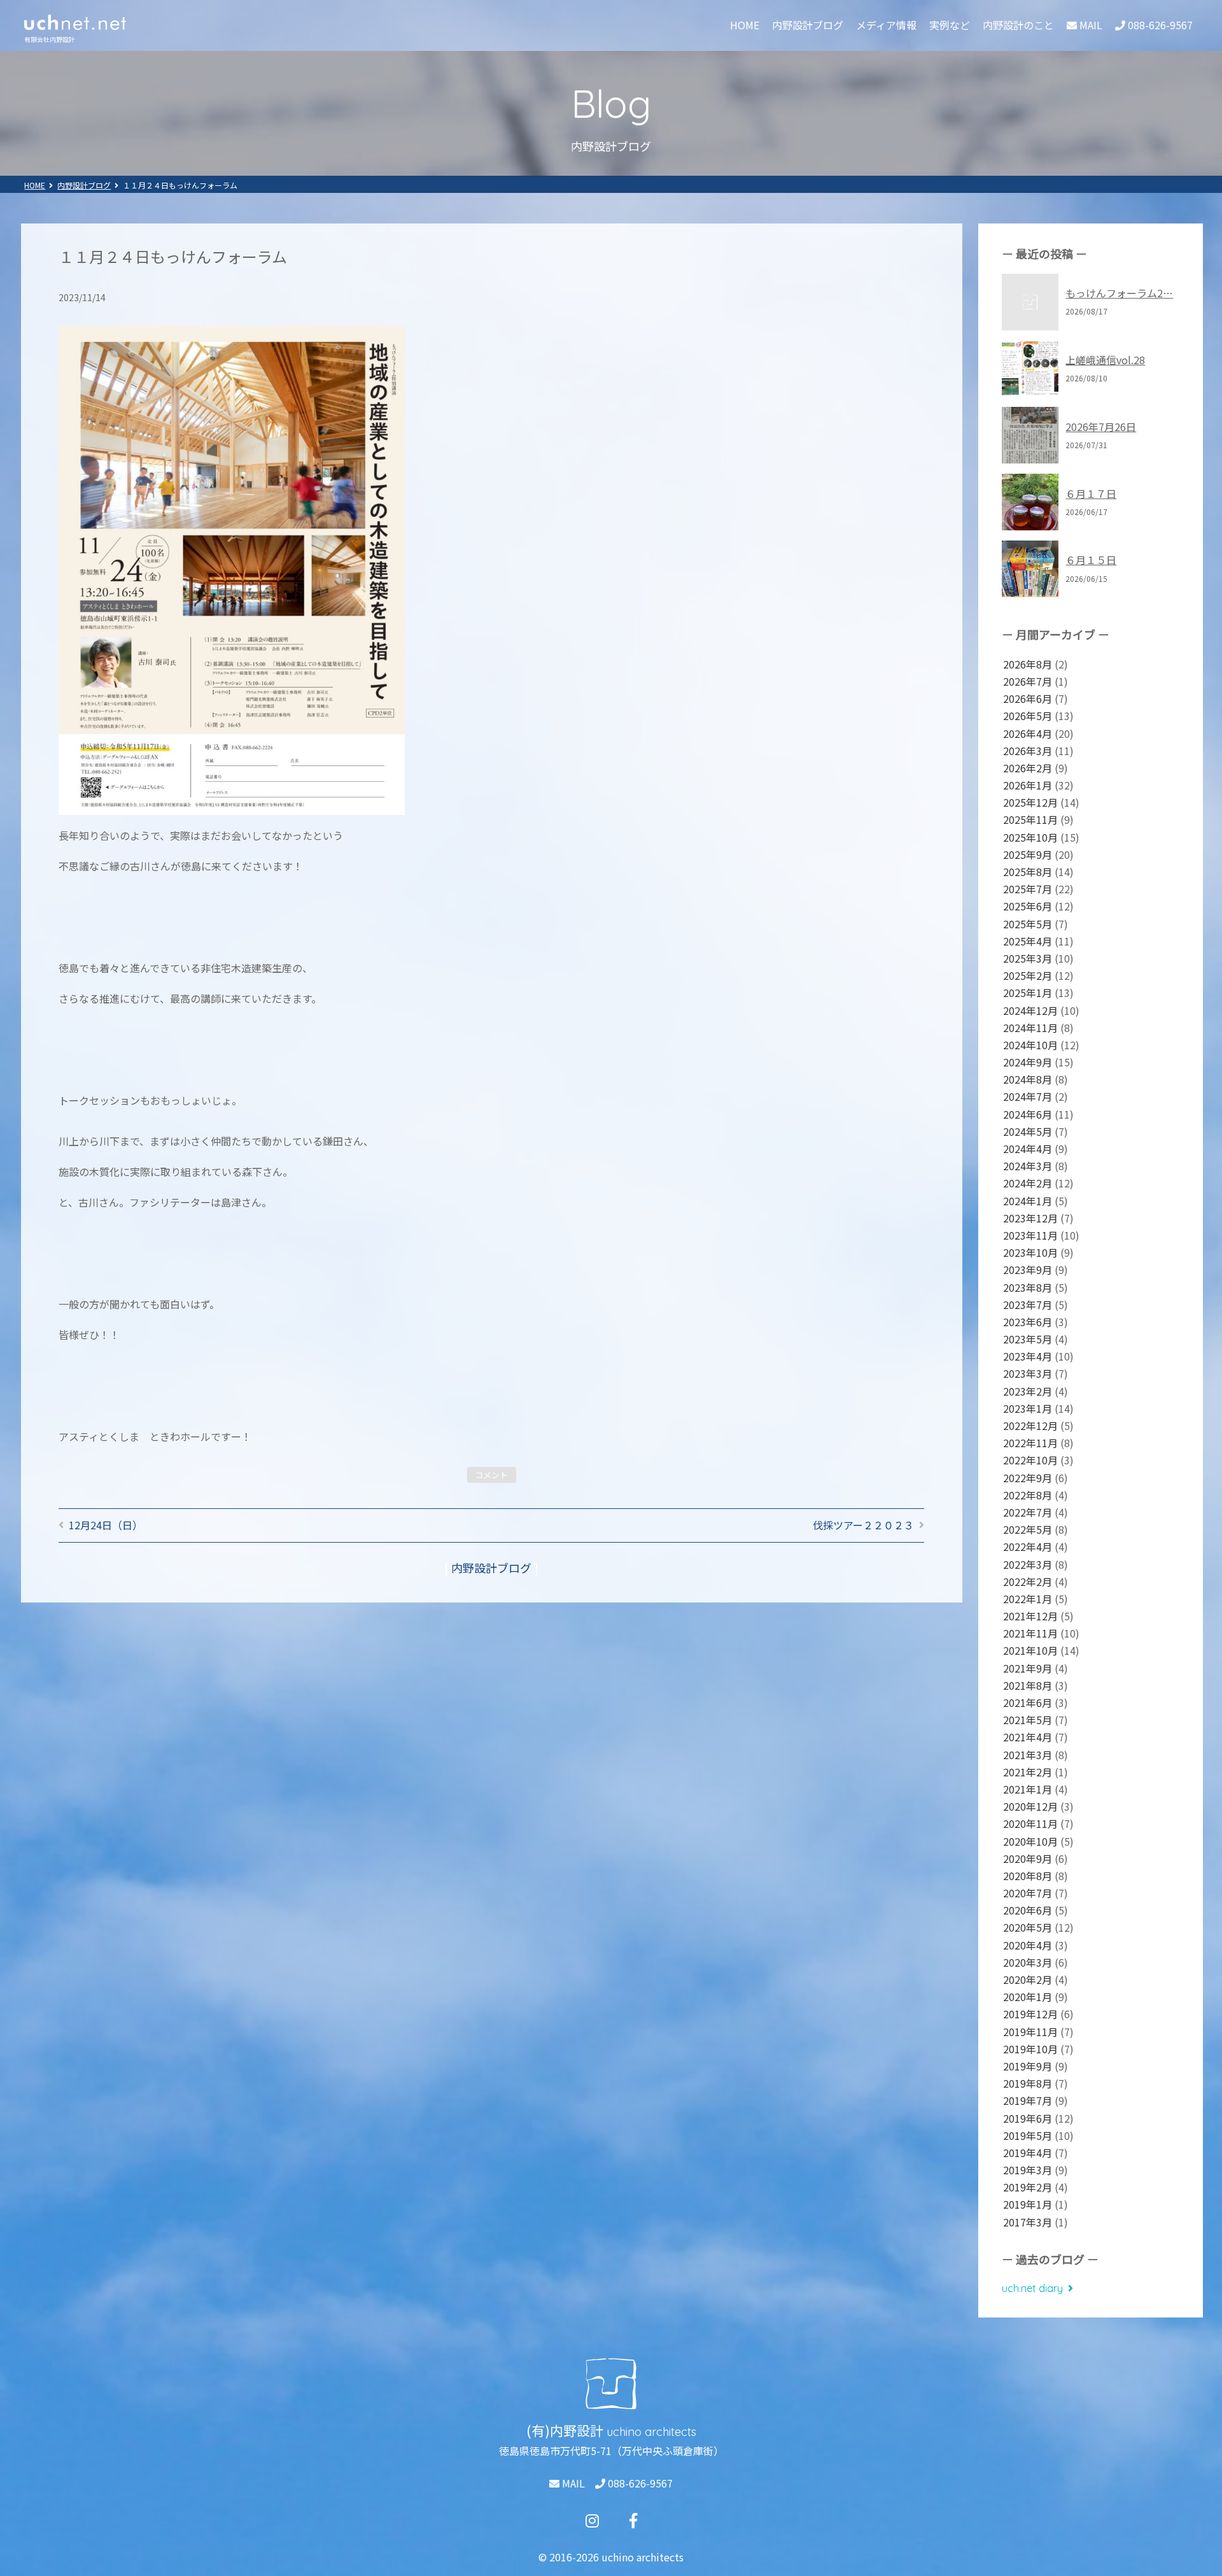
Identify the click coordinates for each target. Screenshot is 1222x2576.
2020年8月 (1028, 1876)
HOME (745, 25)
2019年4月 (1028, 2153)
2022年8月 (1028, 1495)
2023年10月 (1030, 1252)
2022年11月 (1030, 1443)
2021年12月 (1030, 1616)
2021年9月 (1028, 1668)
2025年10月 (1030, 837)
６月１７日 (1091, 493)
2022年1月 (1028, 1599)
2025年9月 (1028, 854)
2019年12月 (1030, 2014)
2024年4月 (1028, 1149)
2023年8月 (1028, 1287)
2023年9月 (1028, 1270)
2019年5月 (1028, 2135)
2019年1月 (1028, 2204)
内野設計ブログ (808, 25)
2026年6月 (1028, 698)
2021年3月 (1028, 1755)
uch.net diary (1032, 2288)
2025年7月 (1028, 889)
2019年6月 (1028, 2118)
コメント (491, 1475)
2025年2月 (1028, 975)
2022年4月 (1028, 1546)
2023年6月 (1028, 1322)
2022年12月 (1030, 1426)
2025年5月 (1028, 924)
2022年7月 (1028, 1512)
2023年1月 (1028, 1408)
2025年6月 (1028, 906)
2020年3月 (1028, 1962)
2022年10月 (1030, 1460)
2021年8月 (1028, 1685)
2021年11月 (1030, 1633)
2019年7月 (1028, 2100)
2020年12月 (1030, 1806)
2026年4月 (1028, 733)
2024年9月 (1028, 1062)
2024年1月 (1028, 1201)
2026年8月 (1028, 664)
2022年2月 (1028, 1582)
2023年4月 (1028, 1356)
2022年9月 (1028, 1478)
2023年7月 (1028, 1305)
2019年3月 (1028, 2170)
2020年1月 (1028, 1997)
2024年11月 (1030, 1028)
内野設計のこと (1018, 25)
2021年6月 (1028, 1702)
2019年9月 (1028, 2066)
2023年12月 (1030, 1218)
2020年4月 (1028, 1945)
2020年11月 (1030, 1823)
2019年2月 (1028, 2187)
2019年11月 (1030, 2032)
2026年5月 (1028, 716)
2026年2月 (1028, 768)
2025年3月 (1028, 958)
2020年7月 (1028, 1893)
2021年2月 (1028, 1772)
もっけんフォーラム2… (1119, 293)
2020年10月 (1030, 1841)
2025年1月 (1028, 993)
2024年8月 (1028, 1079)
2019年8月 (1028, 2083)
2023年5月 (1028, 1339)
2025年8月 (1028, 872)
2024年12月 (1030, 1010)
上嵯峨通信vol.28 (1105, 360)
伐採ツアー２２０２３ (863, 1525)
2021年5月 (1028, 1720)
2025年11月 (1030, 819)
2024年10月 (1030, 1045)
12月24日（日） (106, 1525)
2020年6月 (1028, 1910)
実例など (950, 25)
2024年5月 (1028, 1131)
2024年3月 (1028, 1166)
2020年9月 (1028, 1858)
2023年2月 (1028, 1391)
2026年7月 (1028, 681)
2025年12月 (1030, 802)
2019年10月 (1030, 2049)
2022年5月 (1028, 1529)
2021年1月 (1028, 1789)
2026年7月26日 (1101, 427)
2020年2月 (1028, 1979)
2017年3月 (1028, 2222)
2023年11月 (1030, 1235)
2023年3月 (1028, 1373)
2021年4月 (1028, 1737)
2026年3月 (1028, 751)
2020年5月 (1028, 1927)
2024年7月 (1028, 1096)
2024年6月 (1028, 1114)
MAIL (572, 2483)
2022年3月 (1028, 1564)
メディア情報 (886, 25)
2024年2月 (1028, 1183)
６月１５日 (1091, 560)
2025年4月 (1028, 941)
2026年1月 (1028, 785)
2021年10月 (1030, 1650)
